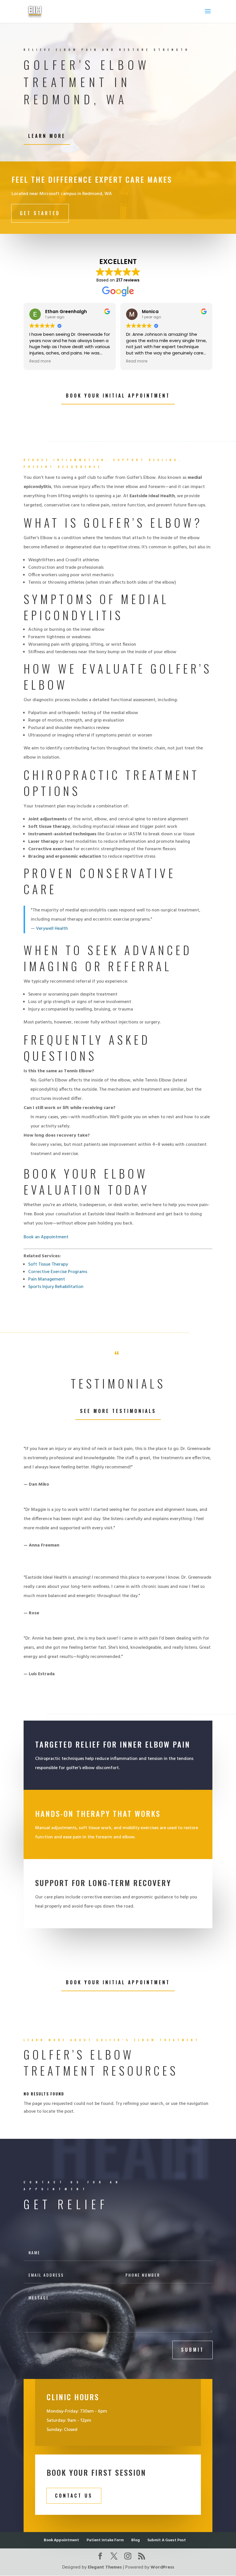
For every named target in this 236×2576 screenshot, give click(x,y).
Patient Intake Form (105, 2540)
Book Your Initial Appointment (118, 396)
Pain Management (47, 1279)
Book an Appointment (46, 1237)
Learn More (47, 136)
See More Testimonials (118, 1411)
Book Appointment (61, 2540)
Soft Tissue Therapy (48, 1264)
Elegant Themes (105, 2567)
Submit (193, 2350)
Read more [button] (99, 361)
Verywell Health (52, 929)
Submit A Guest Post (167, 2540)
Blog (136, 2540)
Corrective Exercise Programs (58, 1272)
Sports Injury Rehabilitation (56, 1287)
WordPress (162, 2567)
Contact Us (74, 2496)
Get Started (40, 213)
